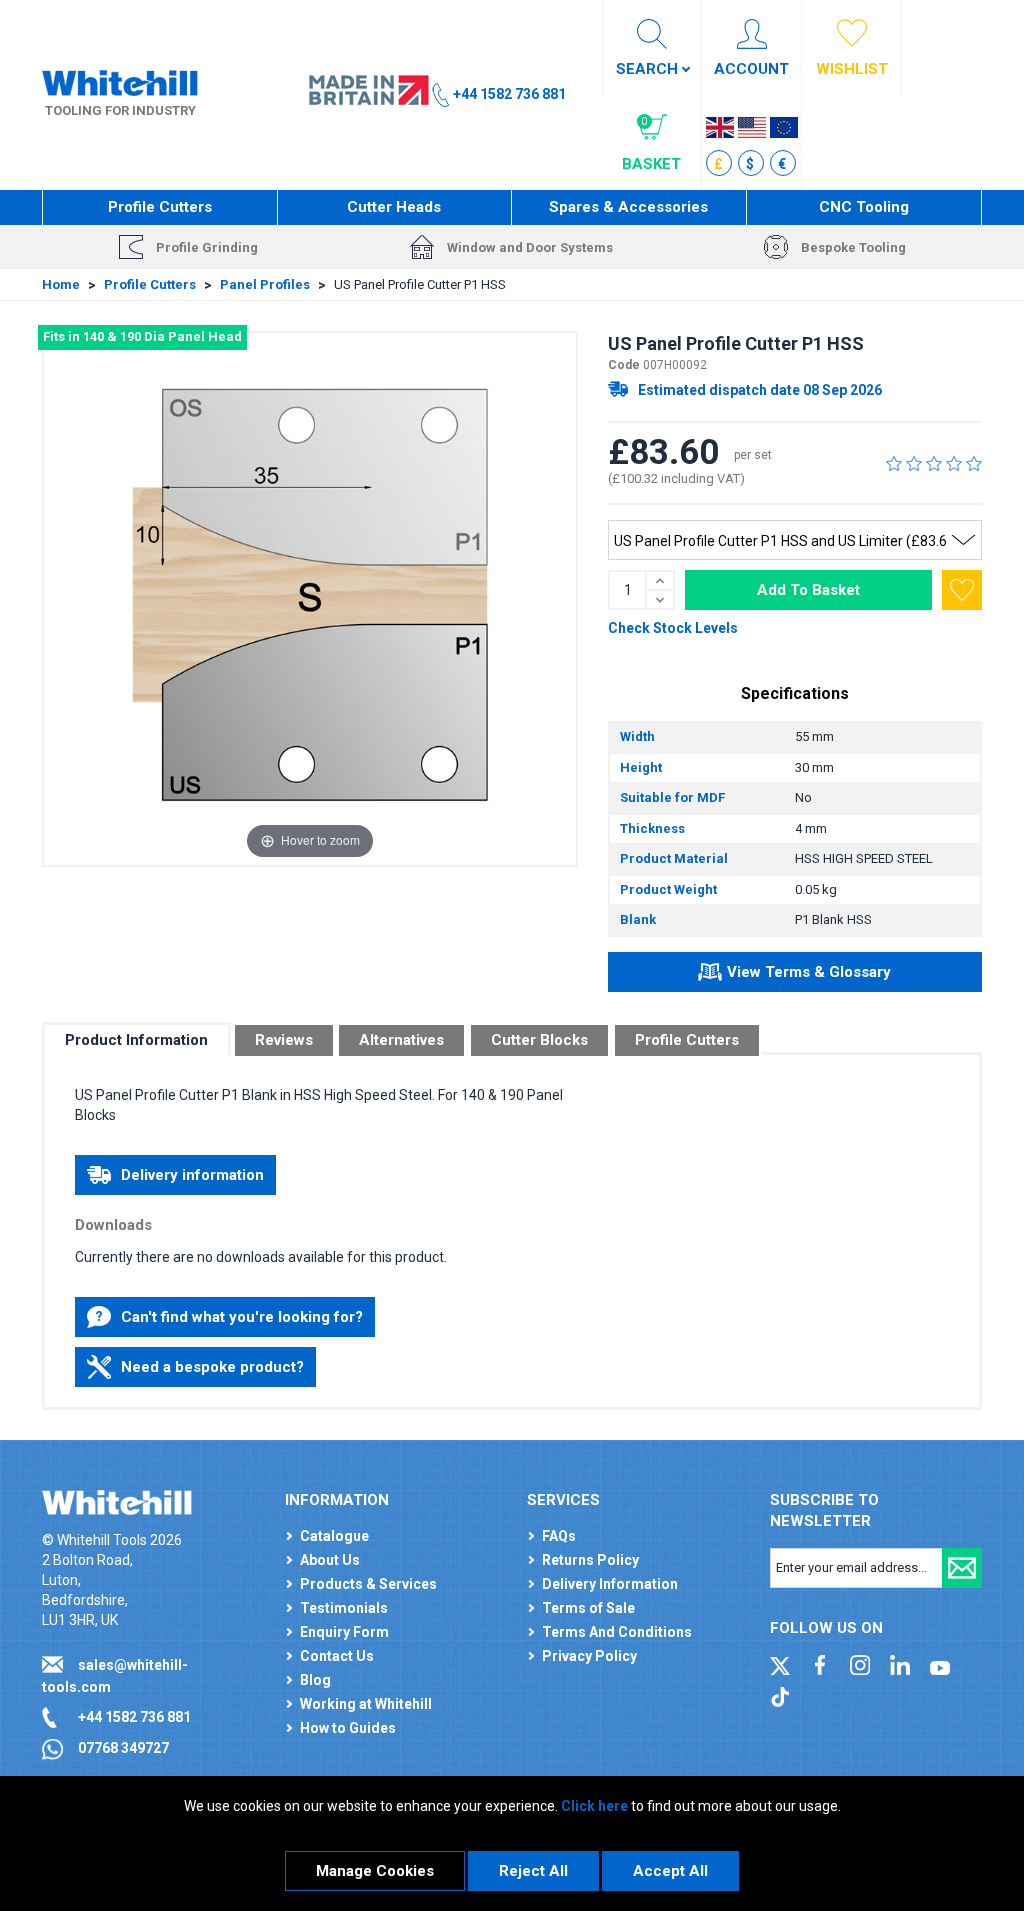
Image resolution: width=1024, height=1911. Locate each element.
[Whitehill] (120, 81)
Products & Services (368, 1584)
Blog (315, 1680)
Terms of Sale (588, 1608)
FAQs (559, 1536)
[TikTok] (780, 1695)
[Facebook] (820, 1664)
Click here (594, 1806)
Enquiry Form (344, 1632)
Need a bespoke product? (212, 1367)
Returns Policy (590, 1560)
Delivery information (192, 1175)
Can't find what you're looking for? (242, 1317)
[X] (780, 1664)
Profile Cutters (160, 207)
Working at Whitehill (366, 1704)
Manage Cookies (375, 1871)
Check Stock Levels (673, 628)
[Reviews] (934, 463)
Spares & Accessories (628, 207)
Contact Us (337, 1656)
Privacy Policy (589, 1656)
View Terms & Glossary (809, 972)
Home (61, 284)
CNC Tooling (864, 207)
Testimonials (344, 1608)
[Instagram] (860, 1664)
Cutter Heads (394, 207)
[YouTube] (940, 1664)
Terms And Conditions (617, 1632)
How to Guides (348, 1728)
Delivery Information (610, 1584)
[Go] (962, 1568)
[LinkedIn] (900, 1664)
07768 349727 (123, 1748)
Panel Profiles (265, 284)
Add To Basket (808, 590)
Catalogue (334, 1536)
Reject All (533, 1871)
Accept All (670, 1871)
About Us (330, 1560)
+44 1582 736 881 (134, 1717)
